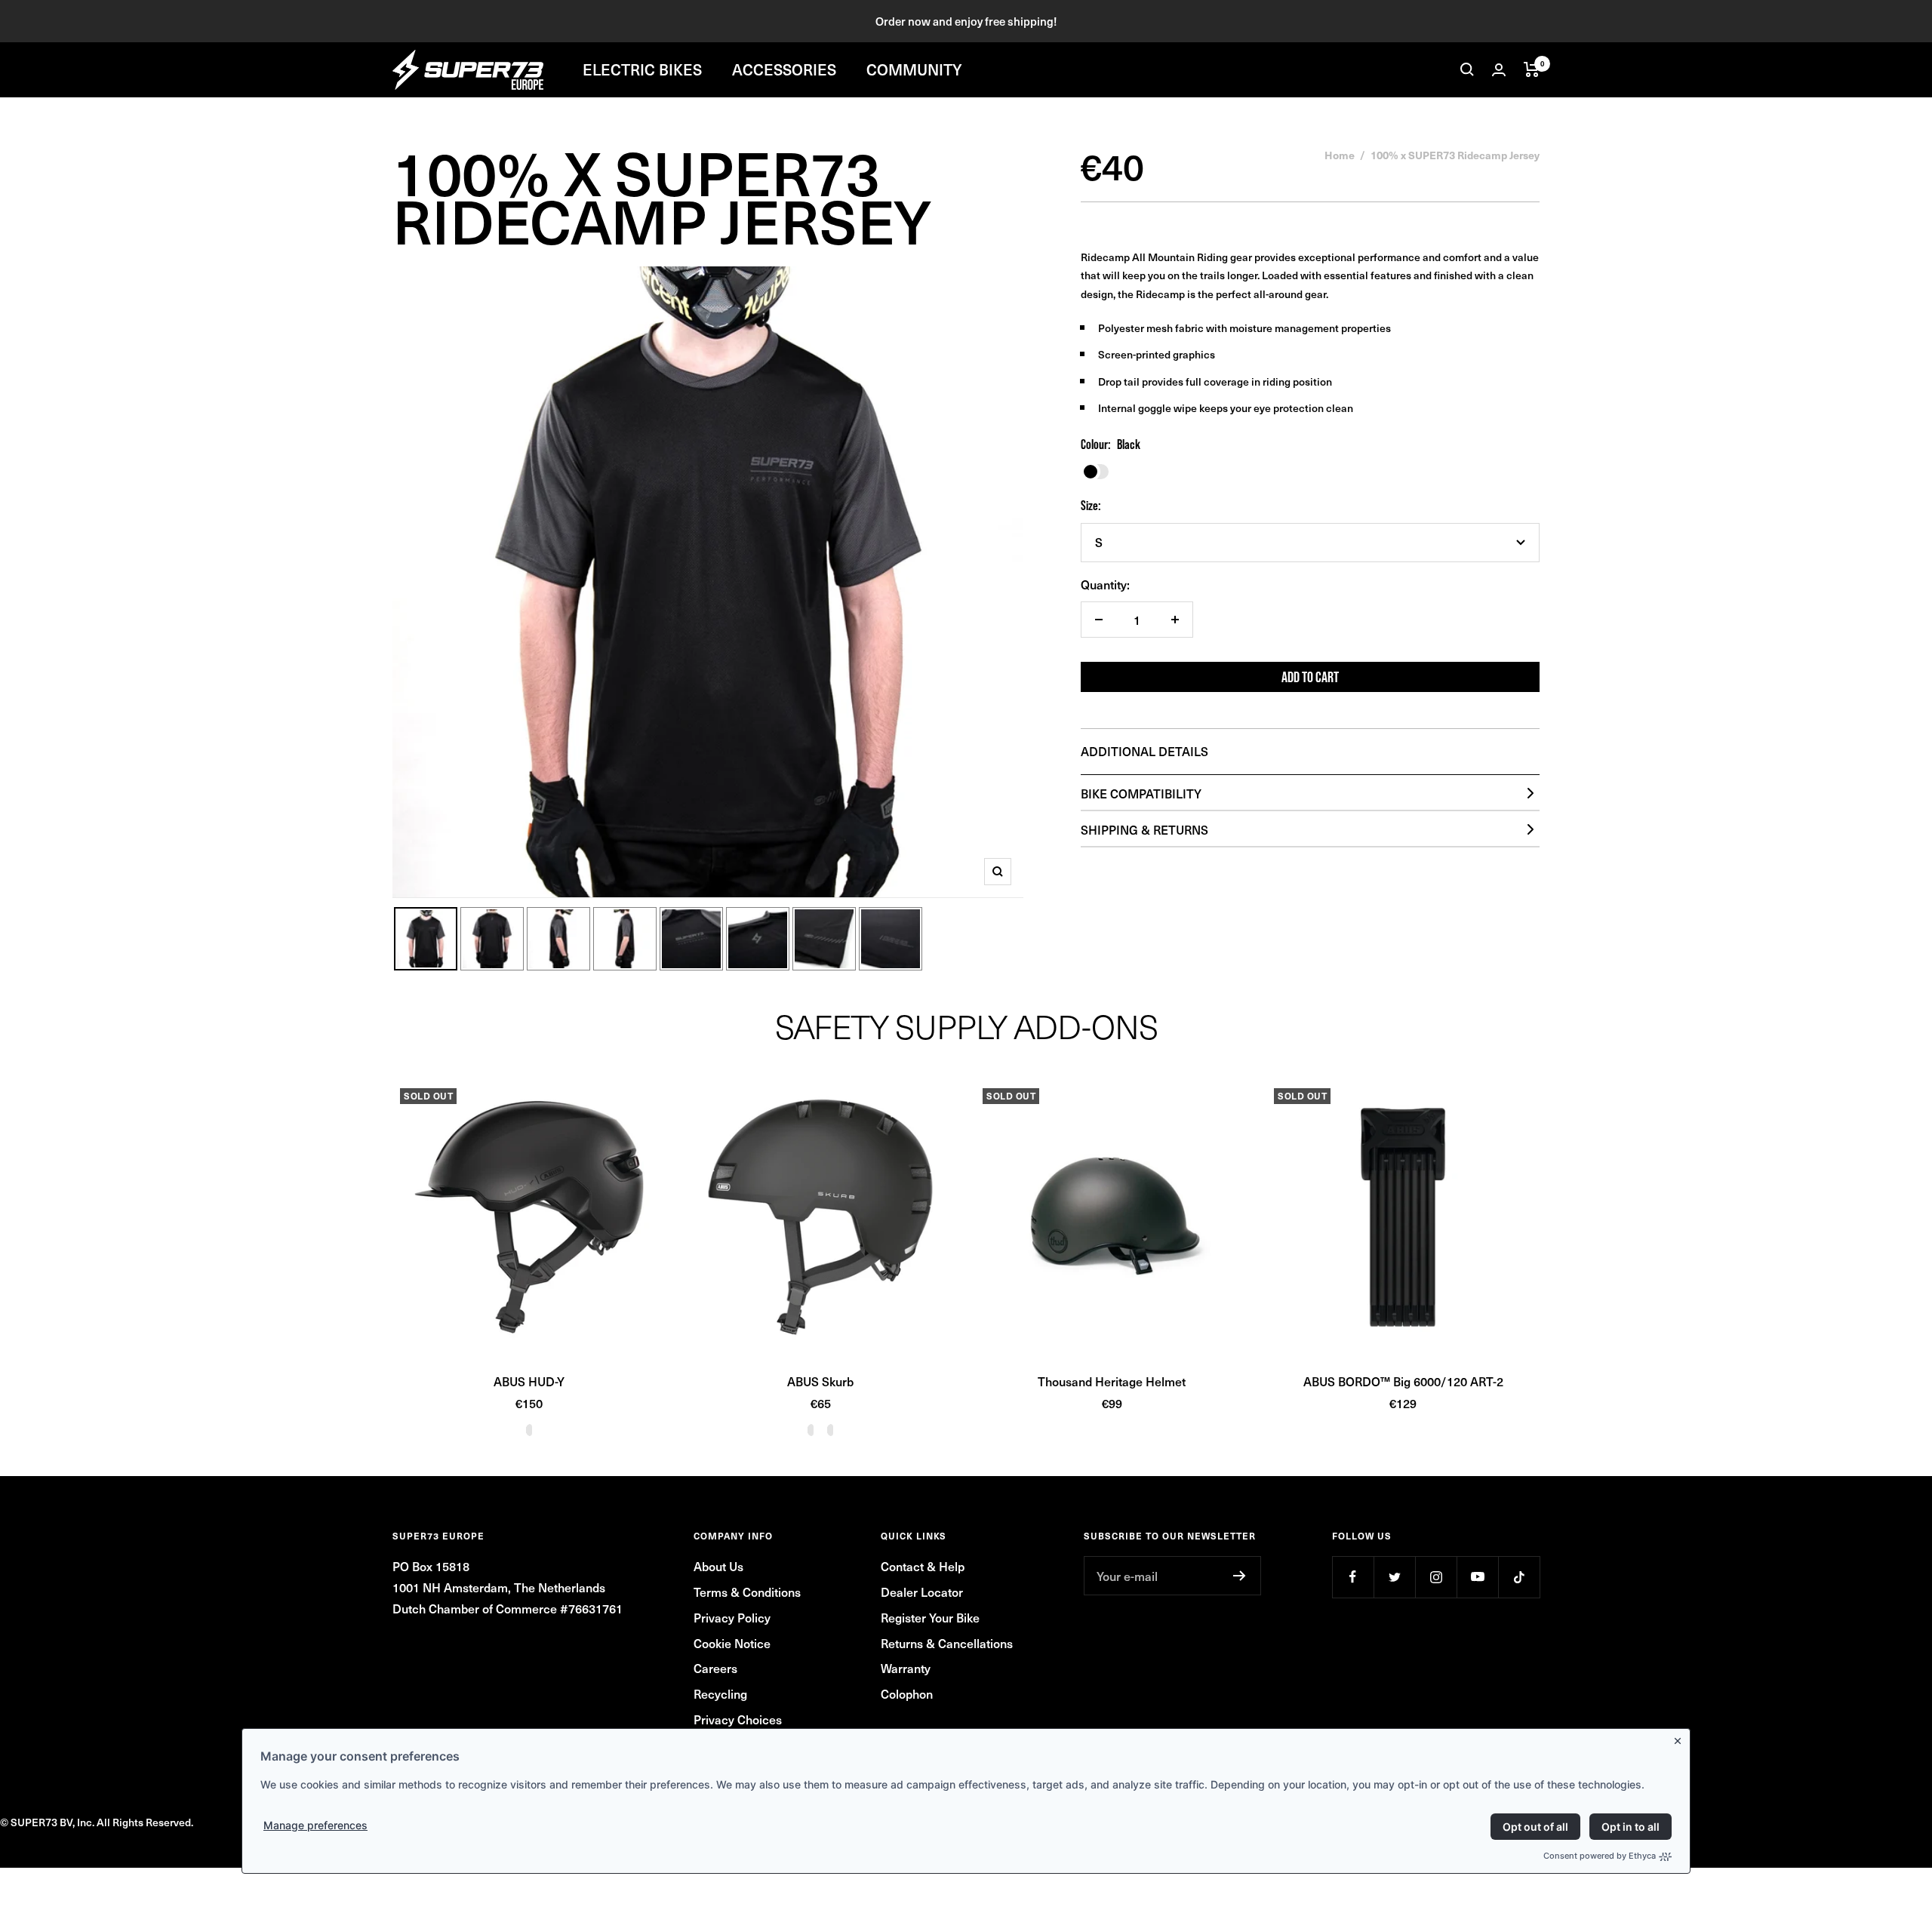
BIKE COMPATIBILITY (1141, 793)
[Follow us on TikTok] (1519, 1577)
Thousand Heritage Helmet (1112, 1381)
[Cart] (1532, 69)
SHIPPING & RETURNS (1144, 829)
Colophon (907, 1693)
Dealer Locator (922, 1592)
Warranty (906, 1668)
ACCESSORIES (784, 69)
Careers (715, 1668)
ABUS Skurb (820, 1381)
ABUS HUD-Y (529, 1381)
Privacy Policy (732, 1617)
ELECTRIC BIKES (642, 69)
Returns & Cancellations (947, 1643)
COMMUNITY (914, 69)
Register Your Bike (930, 1617)
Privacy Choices (738, 1719)
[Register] (1240, 1576)
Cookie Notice (732, 1643)
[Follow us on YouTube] (1477, 1577)
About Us (718, 1566)
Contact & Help (923, 1566)
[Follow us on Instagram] (1436, 1577)
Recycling (720, 1693)
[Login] (1499, 70)
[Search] (1467, 69)
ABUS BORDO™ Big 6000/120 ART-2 (1403, 1381)
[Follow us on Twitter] (1394, 1577)
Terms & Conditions (747, 1592)
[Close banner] (1681, 1738)
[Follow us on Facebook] (1353, 1577)
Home (1340, 155)
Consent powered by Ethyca (1600, 1856)
